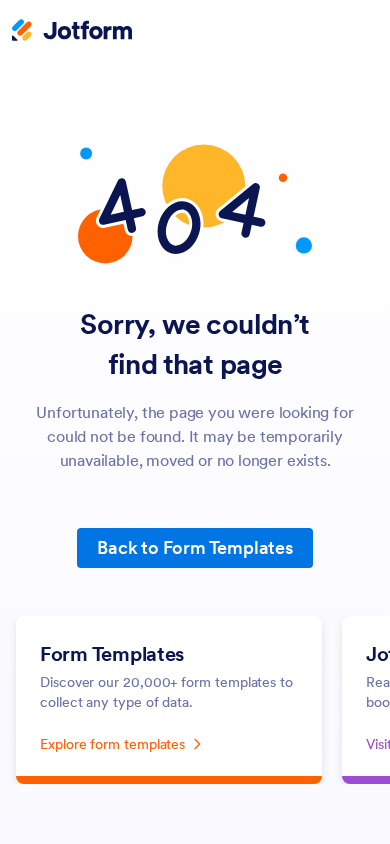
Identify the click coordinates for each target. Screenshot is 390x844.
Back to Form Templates (195, 547)
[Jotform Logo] (72, 32)
